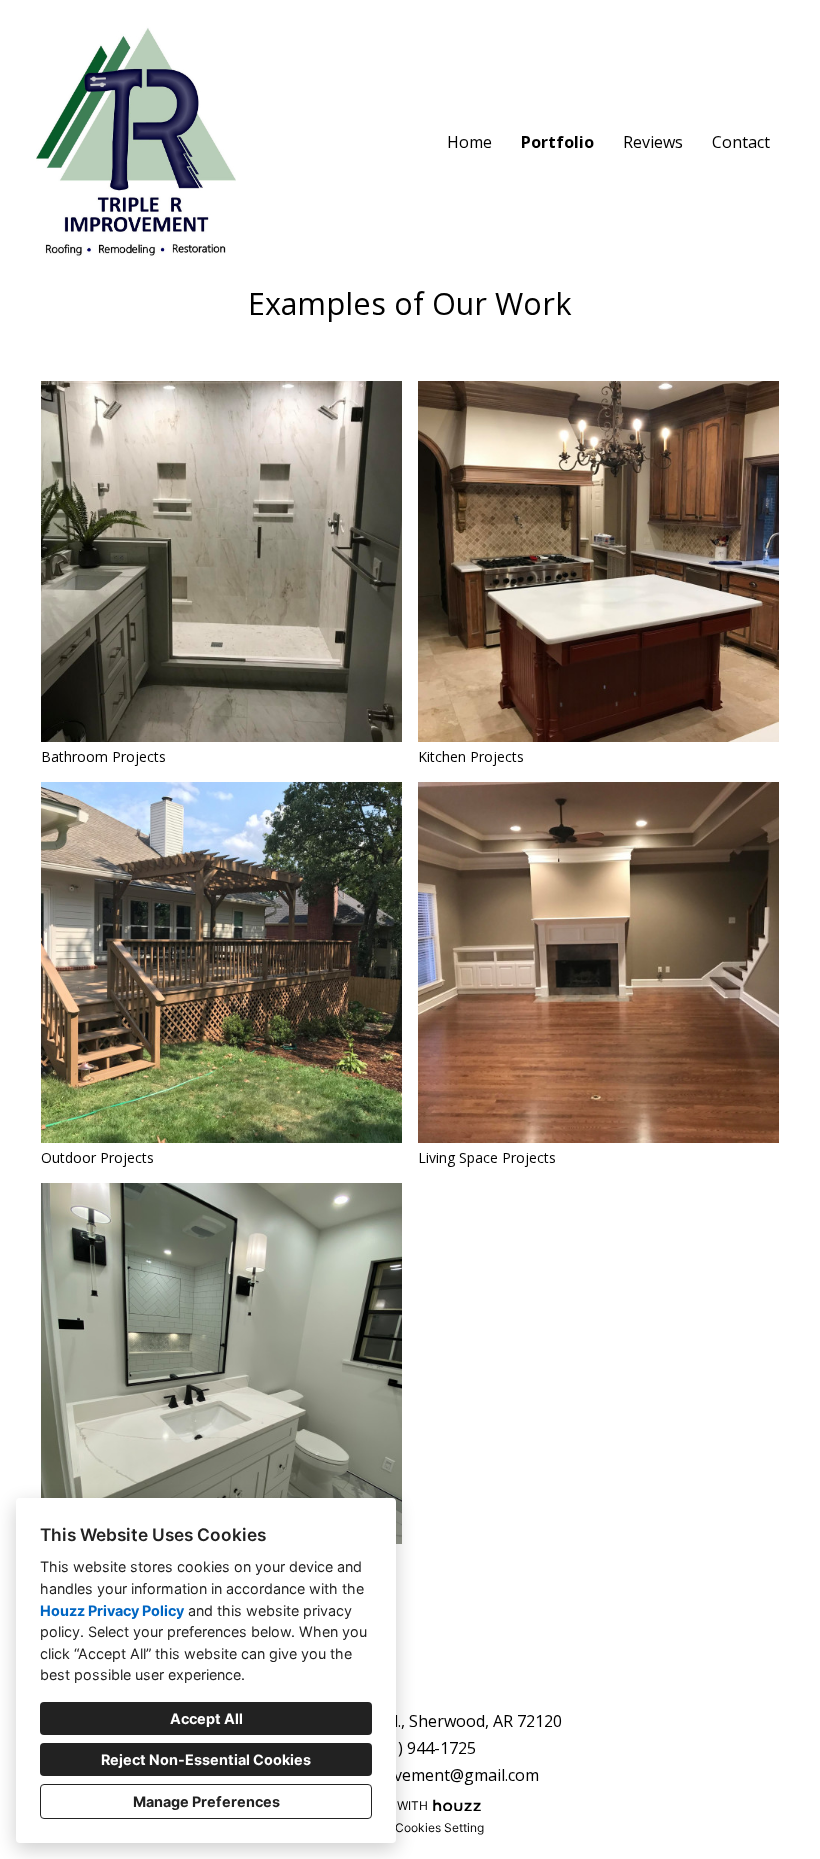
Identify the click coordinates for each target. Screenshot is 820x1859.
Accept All (206, 1718)
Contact (741, 142)
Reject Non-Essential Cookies (206, 1759)
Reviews (653, 142)
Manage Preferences (206, 1801)
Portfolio (557, 142)
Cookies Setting (439, 1827)
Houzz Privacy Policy (112, 1610)
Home (469, 142)
